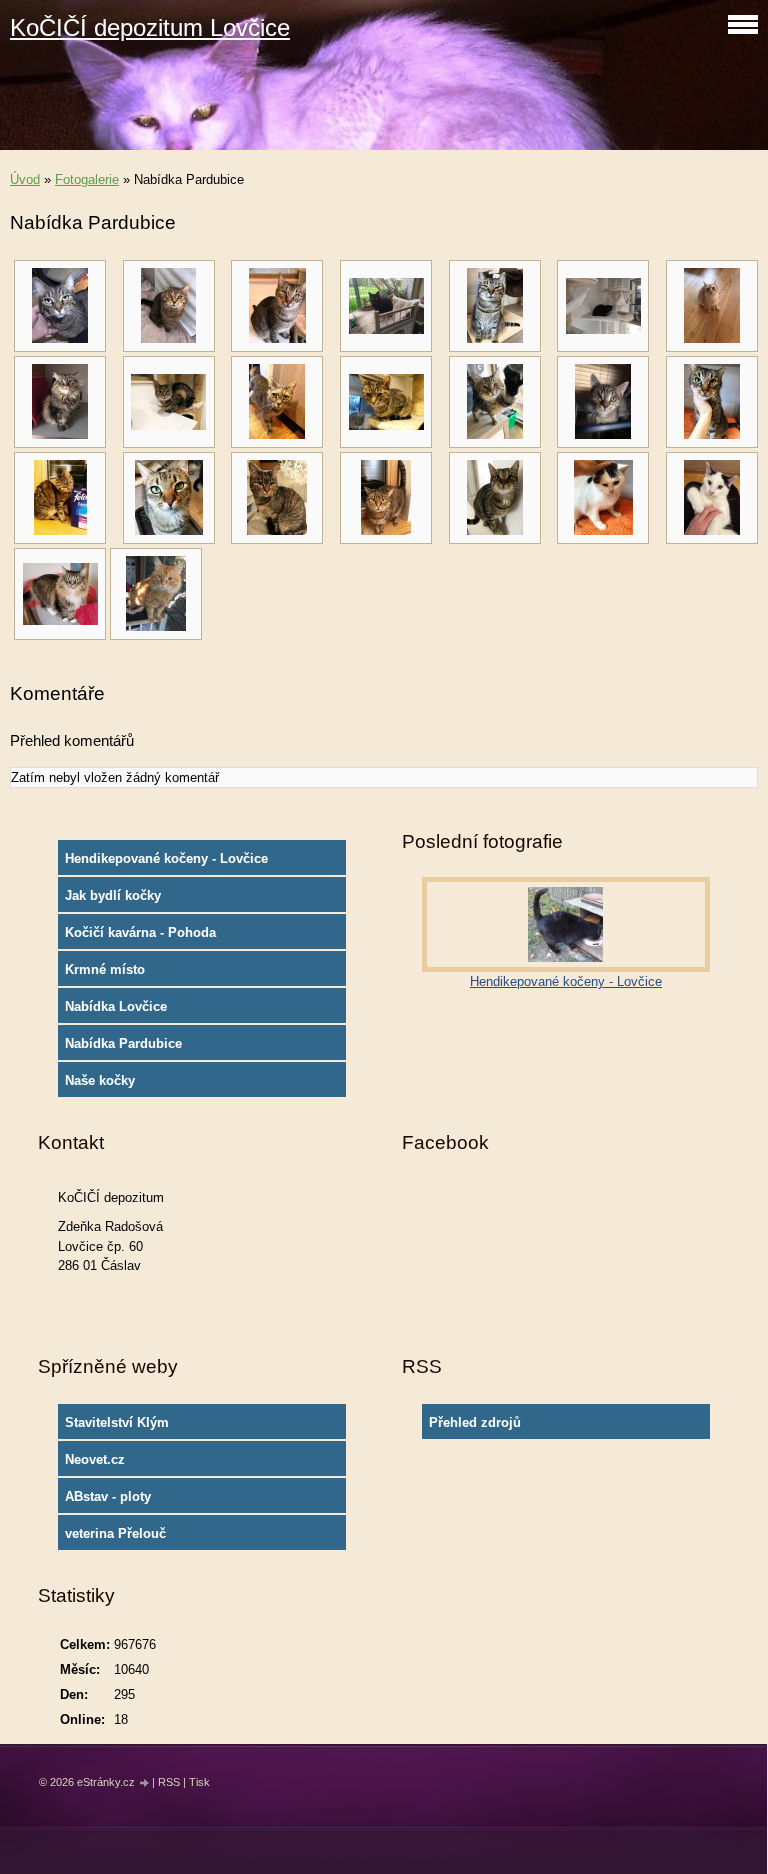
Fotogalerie (87, 179)
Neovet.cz (95, 1459)
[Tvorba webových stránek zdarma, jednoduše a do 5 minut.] (145, 1783)
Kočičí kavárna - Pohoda (140, 932)
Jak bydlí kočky (113, 895)
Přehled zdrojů (475, 1422)
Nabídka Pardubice (123, 1043)
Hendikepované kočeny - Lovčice (166, 858)
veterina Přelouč (115, 1533)
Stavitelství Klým (117, 1422)
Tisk (199, 1782)
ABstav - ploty (108, 1496)
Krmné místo (105, 969)
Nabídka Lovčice (116, 1006)
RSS (169, 1782)
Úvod (25, 179)
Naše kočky (100, 1080)
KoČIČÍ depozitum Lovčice (150, 27)
